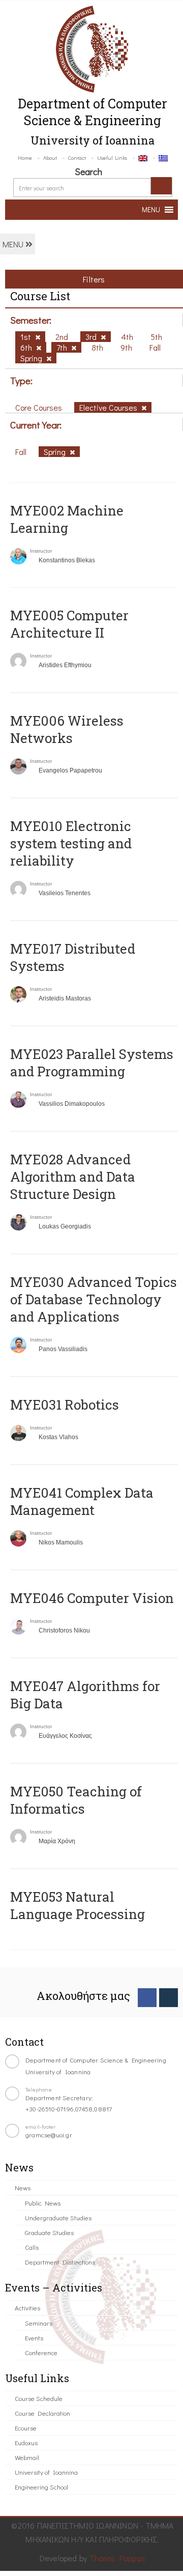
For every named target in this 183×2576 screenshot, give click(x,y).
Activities (27, 2308)
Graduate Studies (49, 2232)
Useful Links (112, 158)
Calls (32, 2247)
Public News (43, 2203)
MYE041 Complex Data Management (82, 1501)
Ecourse (26, 2428)
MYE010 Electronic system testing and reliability (71, 843)
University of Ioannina (46, 2472)
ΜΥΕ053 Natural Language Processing (78, 1905)
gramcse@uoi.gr (49, 2135)
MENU (14, 244)
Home (25, 158)
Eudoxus (26, 2442)
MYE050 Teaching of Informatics (76, 1800)
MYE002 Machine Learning (67, 519)
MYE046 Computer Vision (92, 1598)
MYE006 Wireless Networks (67, 729)
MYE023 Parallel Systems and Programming (92, 1063)
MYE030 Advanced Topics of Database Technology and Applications (94, 1299)
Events (34, 2338)
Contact (77, 158)
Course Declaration (42, 2413)
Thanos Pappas (118, 2558)
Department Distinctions (60, 2262)
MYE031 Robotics (65, 1405)
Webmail (27, 2457)
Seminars (39, 2323)
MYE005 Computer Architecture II (69, 624)
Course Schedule (39, 2398)
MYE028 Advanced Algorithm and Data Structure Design (73, 1177)
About (50, 158)
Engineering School (41, 2487)
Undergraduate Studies (58, 2217)
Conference (41, 2352)
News (23, 2187)
